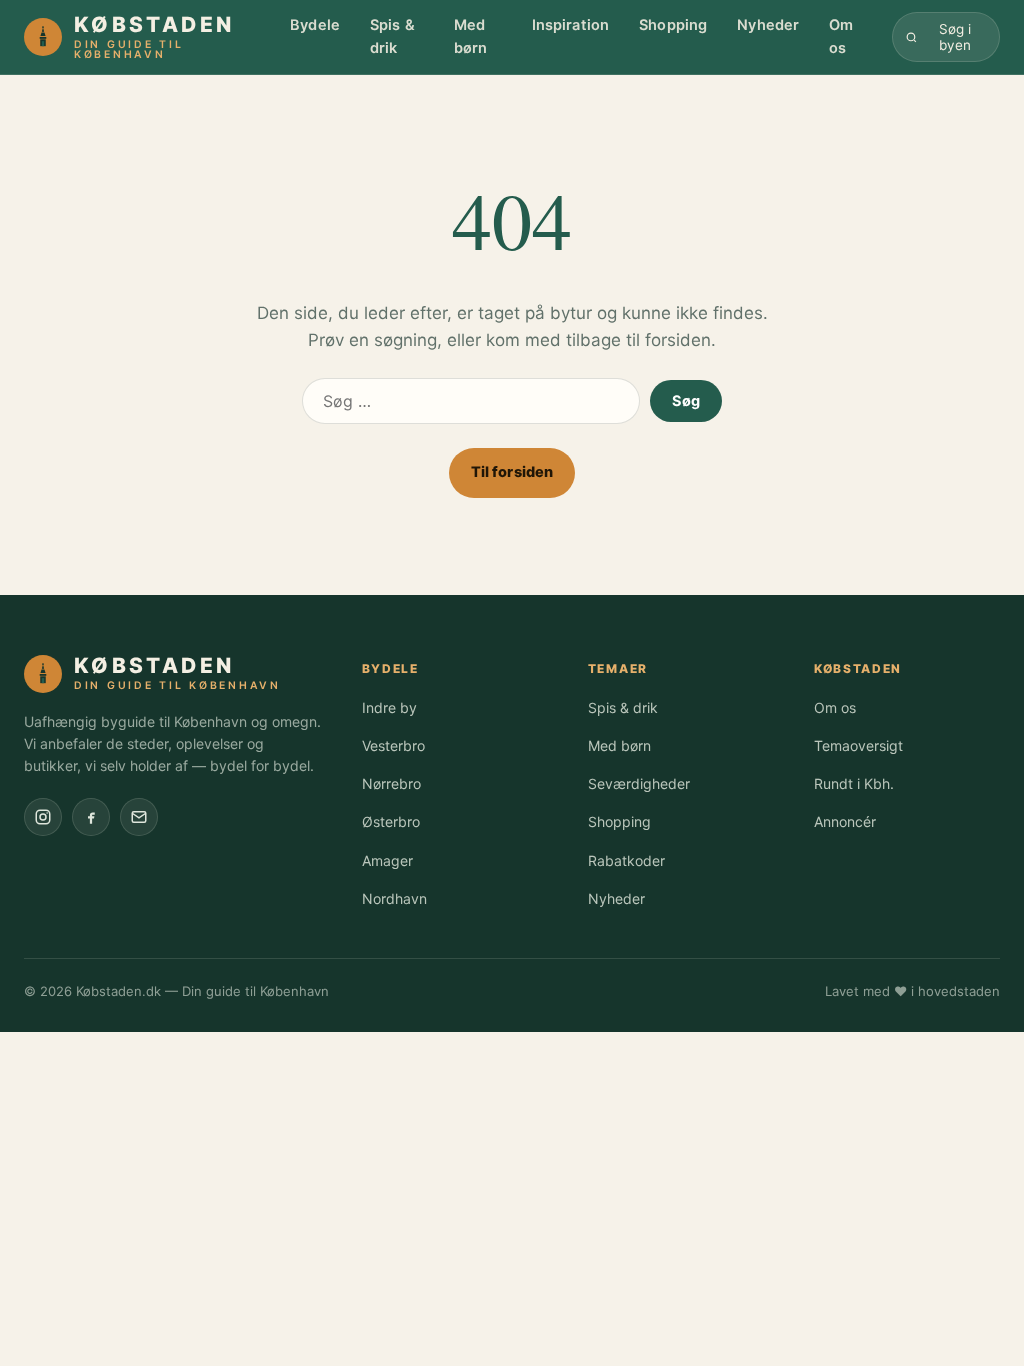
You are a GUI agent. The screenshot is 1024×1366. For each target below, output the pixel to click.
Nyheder (768, 25)
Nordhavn (394, 898)
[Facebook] (91, 817)
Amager (387, 860)
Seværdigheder (639, 783)
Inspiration (571, 25)
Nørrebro (391, 783)
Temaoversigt (858, 745)
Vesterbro (393, 745)
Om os (841, 36)
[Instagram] (43, 817)
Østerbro (391, 821)
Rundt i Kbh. (854, 783)
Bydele (315, 25)
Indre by (389, 707)
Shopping (673, 25)
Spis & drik (392, 36)
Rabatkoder (626, 860)
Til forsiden (512, 472)
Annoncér (845, 821)
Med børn (471, 36)
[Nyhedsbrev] (139, 817)
